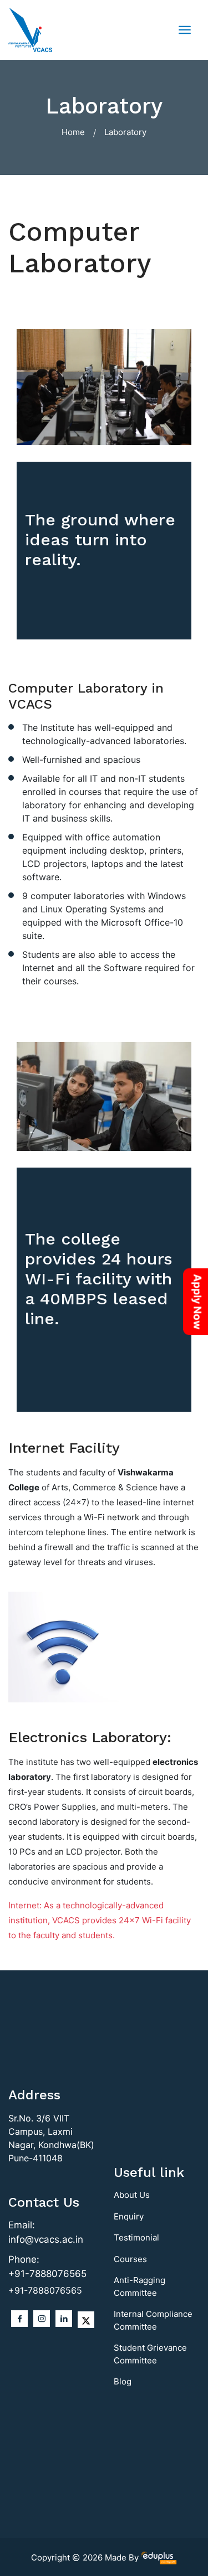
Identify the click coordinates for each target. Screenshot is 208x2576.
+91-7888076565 (47, 2274)
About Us (132, 2195)
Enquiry (129, 2216)
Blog (123, 2381)
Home (73, 132)
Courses (130, 2259)
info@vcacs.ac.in (46, 2239)
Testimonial (136, 2237)
